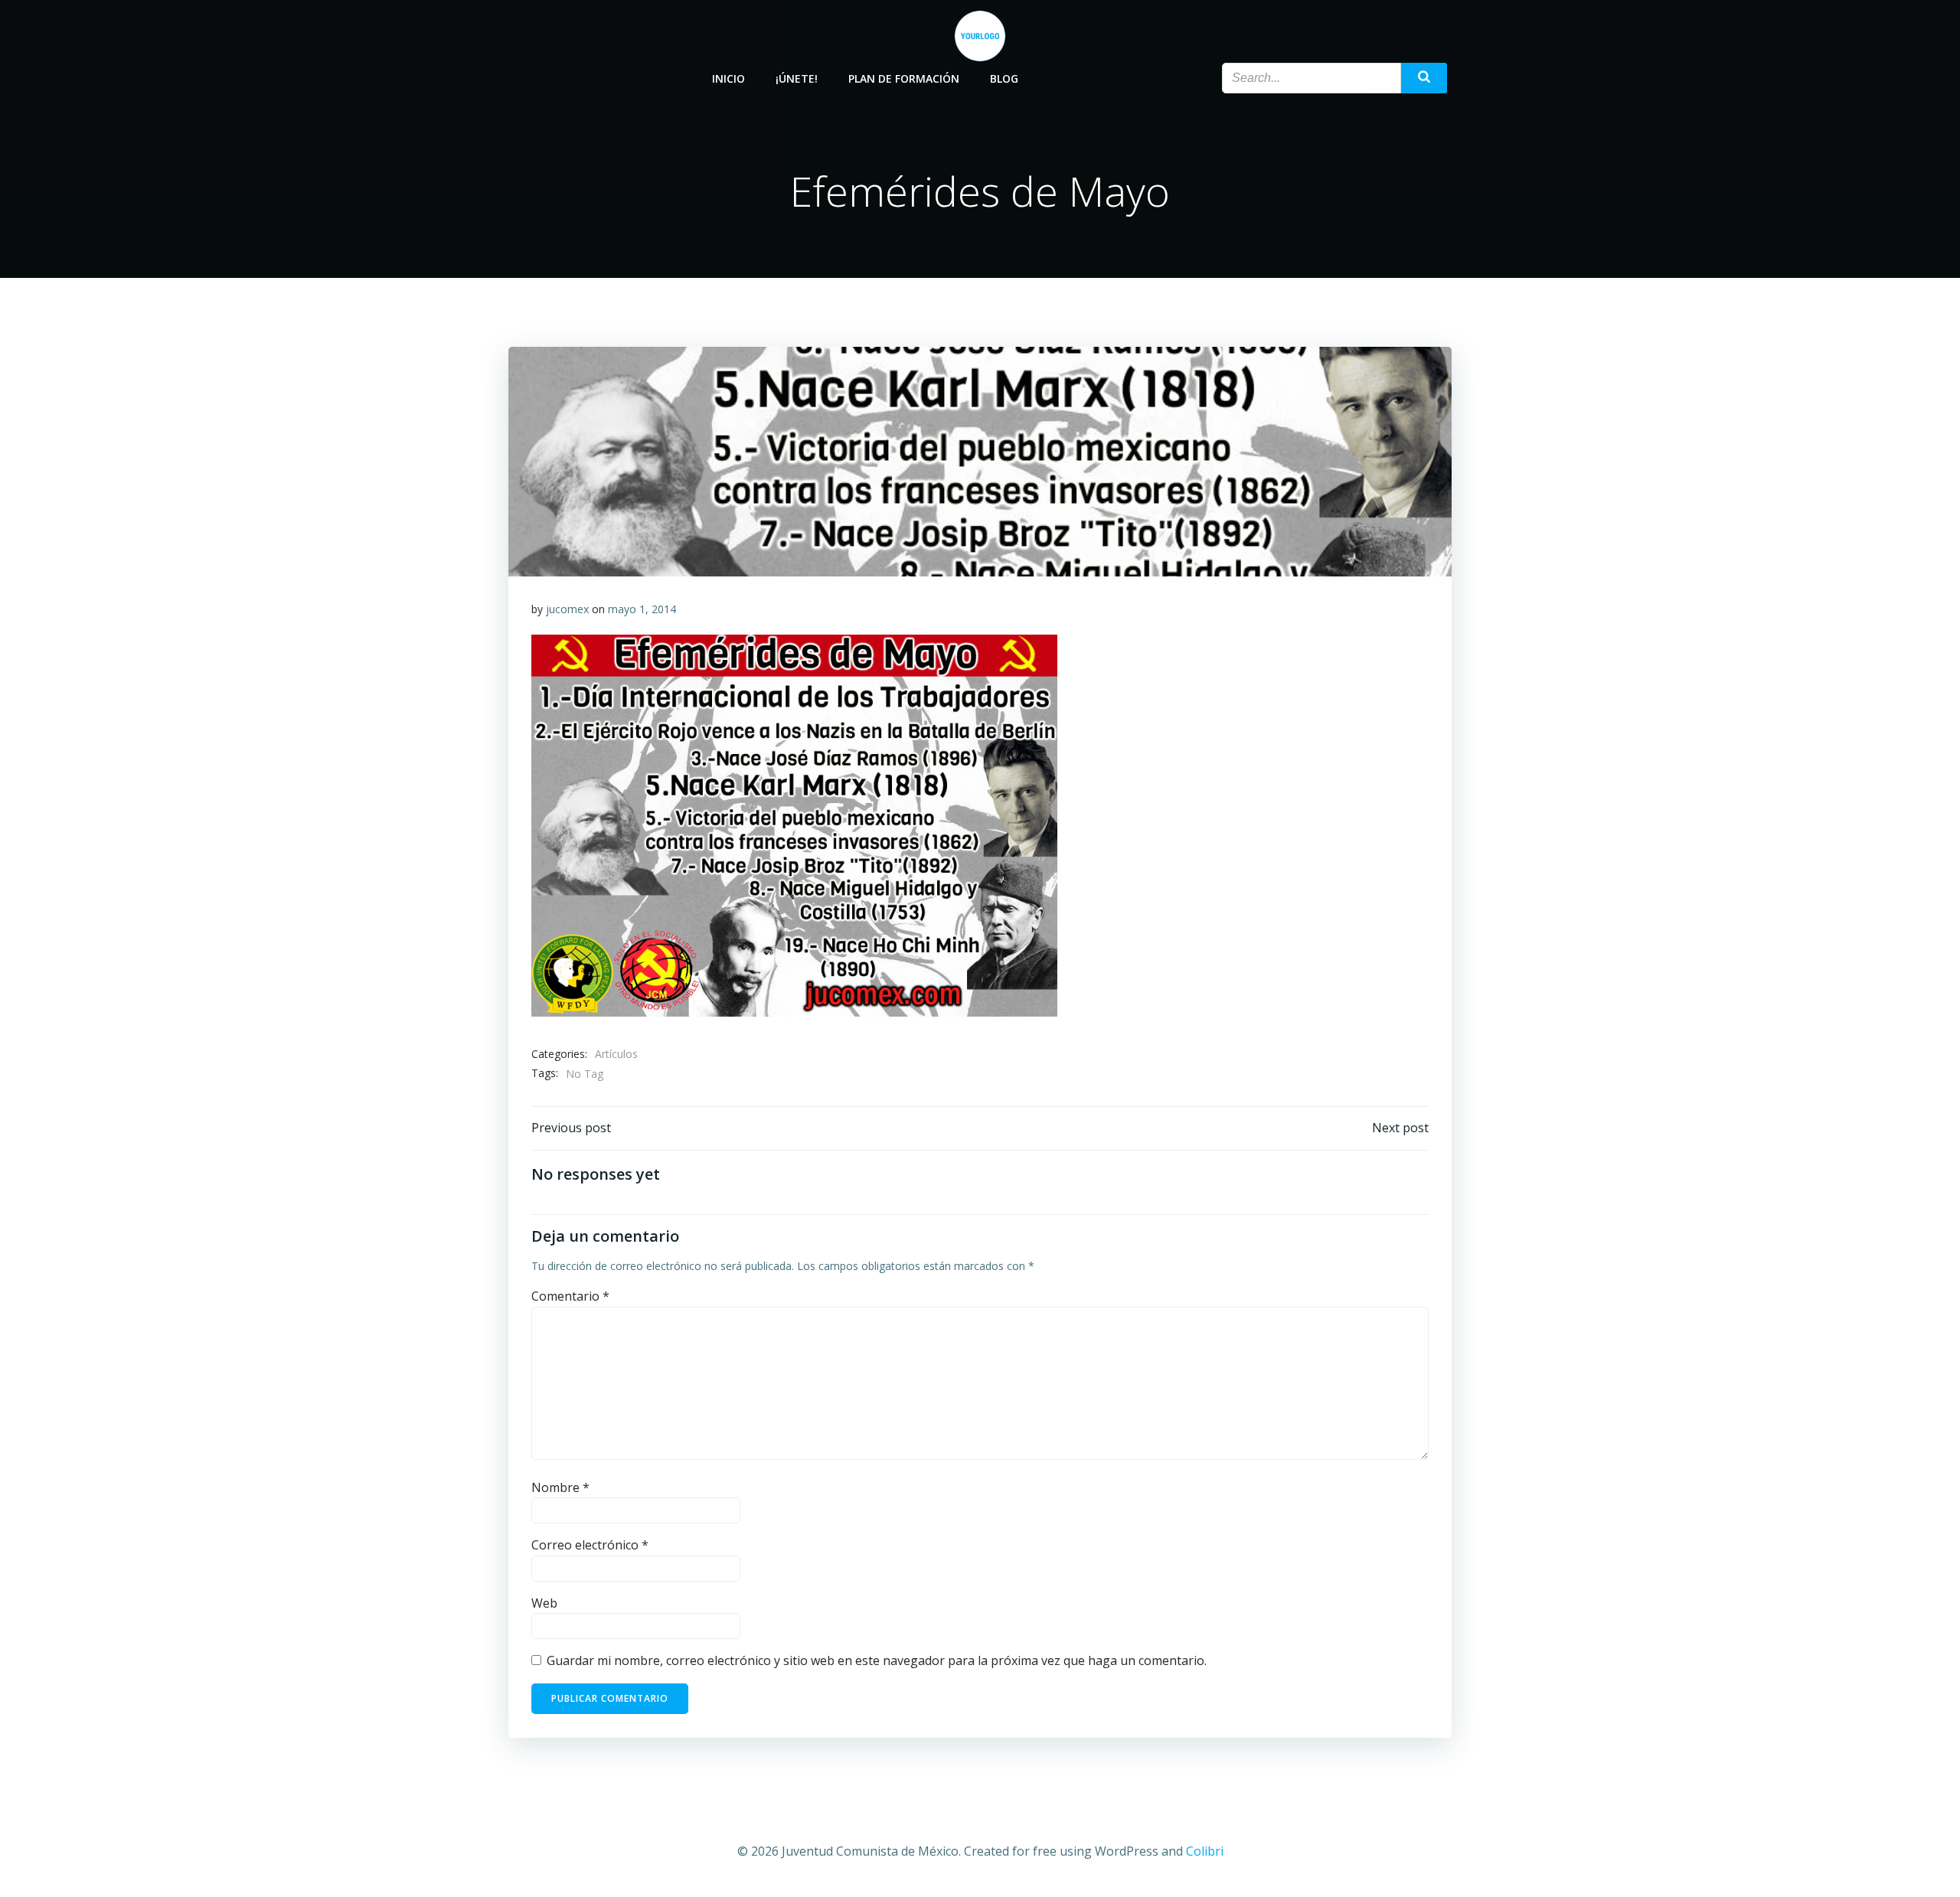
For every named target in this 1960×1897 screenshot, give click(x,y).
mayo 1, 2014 (642, 609)
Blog (1004, 78)
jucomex (567, 609)
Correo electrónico (590, 1545)
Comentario (570, 1296)
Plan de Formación (904, 78)
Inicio (728, 78)
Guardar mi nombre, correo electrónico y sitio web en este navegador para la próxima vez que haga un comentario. (877, 1660)
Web (544, 1603)
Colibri (1205, 1851)
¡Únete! (797, 78)
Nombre (560, 1487)
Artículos (616, 1054)
